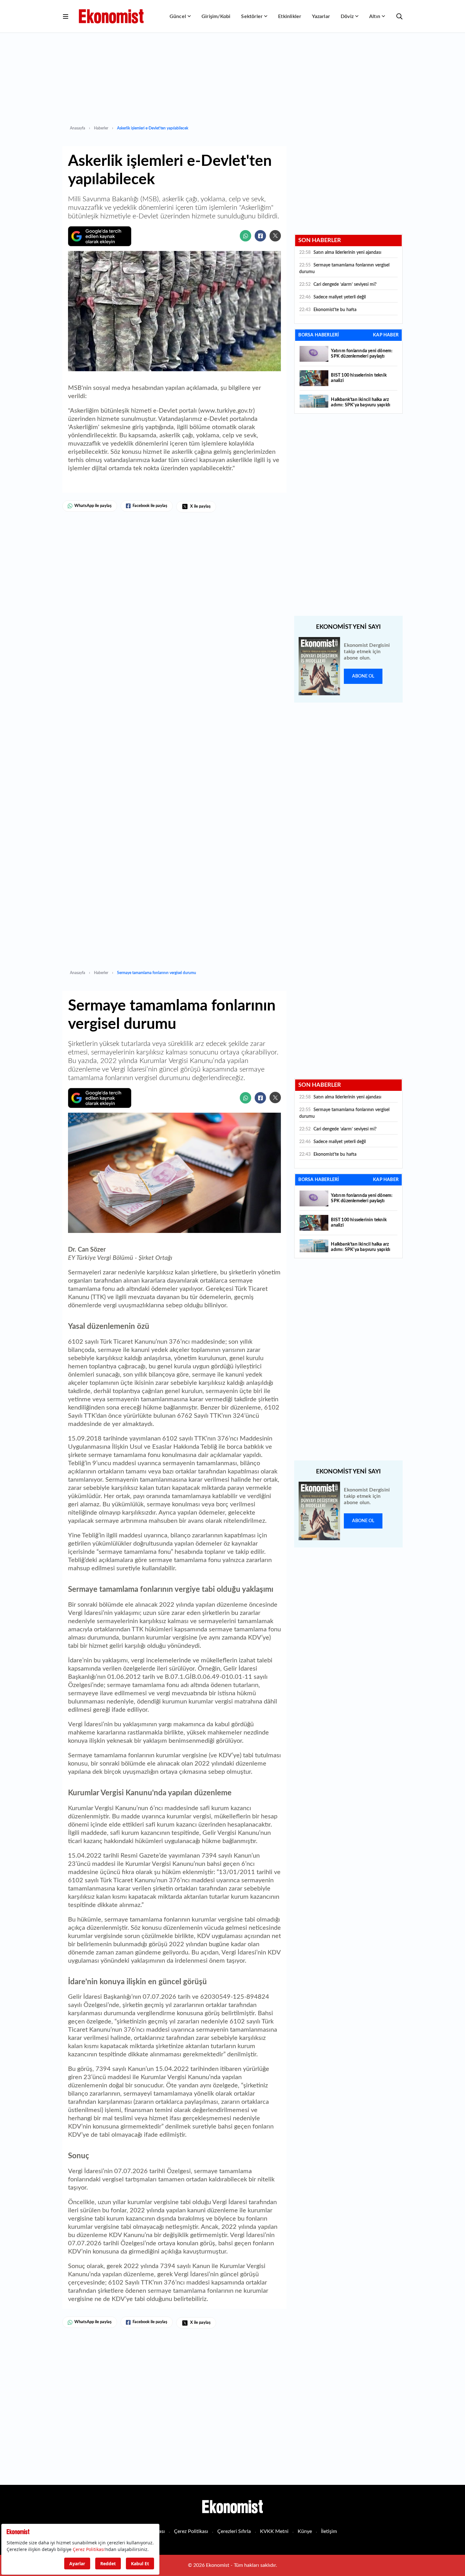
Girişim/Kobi (216, 16)
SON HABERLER (320, 241)
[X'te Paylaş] (275, 236)
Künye (305, 2531)
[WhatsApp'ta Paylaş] (245, 236)
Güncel (178, 16)
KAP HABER (386, 335)
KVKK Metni (274, 2531)
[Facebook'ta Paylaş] (260, 236)
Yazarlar (321, 16)
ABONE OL (363, 676)
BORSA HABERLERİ (319, 335)
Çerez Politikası (191, 2531)
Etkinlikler (290, 16)
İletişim (329, 2531)
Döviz (347, 16)
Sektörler (252, 16)
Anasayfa (77, 128)
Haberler (101, 128)
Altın (375, 16)
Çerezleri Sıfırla (234, 2531)
